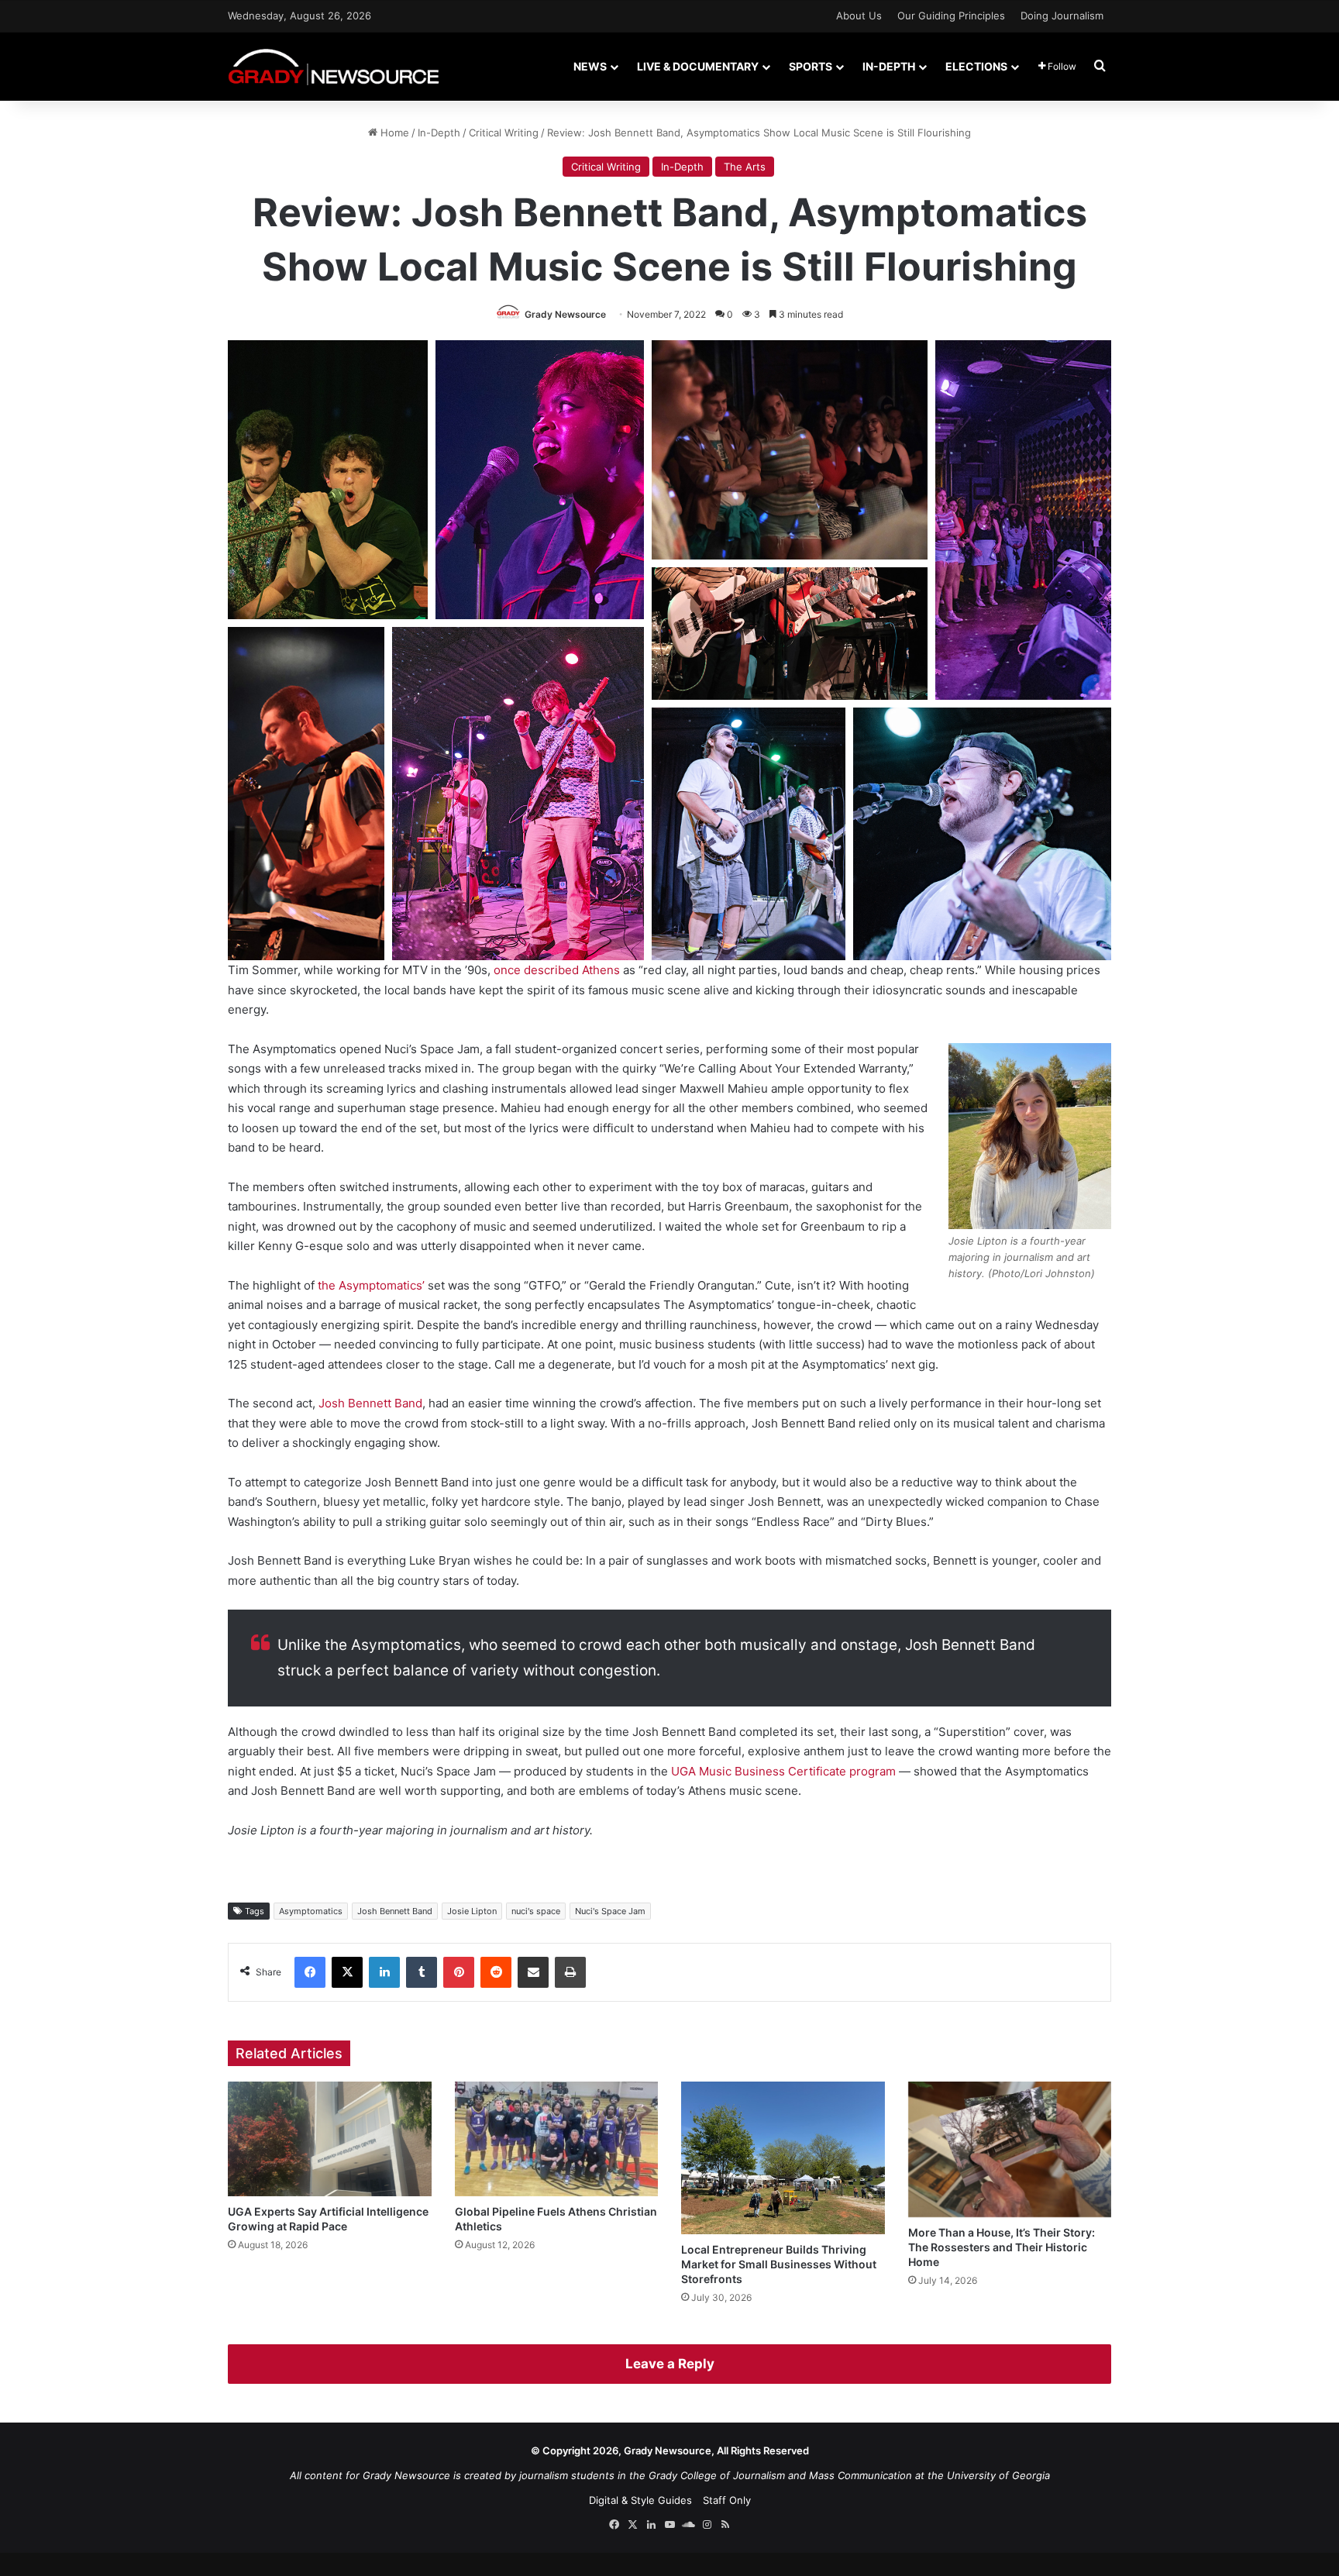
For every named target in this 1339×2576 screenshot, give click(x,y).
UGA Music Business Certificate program (783, 1771)
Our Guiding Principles (951, 15)
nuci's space (536, 1911)
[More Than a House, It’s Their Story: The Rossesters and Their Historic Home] (1010, 2149)
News (590, 66)
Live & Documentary (698, 66)
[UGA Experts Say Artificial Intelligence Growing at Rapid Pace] (330, 2139)
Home (393, 133)
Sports (811, 66)
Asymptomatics (311, 1911)
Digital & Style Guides (640, 2500)
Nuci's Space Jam (610, 1911)
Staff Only (727, 2500)
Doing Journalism (1062, 15)
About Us (859, 15)
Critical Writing (504, 133)
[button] (328, 480)
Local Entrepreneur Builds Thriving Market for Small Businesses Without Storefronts (779, 2264)
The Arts (745, 167)
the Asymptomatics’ (371, 1285)
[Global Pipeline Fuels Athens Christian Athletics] (557, 2139)
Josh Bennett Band (370, 1403)
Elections (976, 66)
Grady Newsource (565, 314)
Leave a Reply (670, 2364)
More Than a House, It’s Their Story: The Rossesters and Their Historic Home (1002, 2247)
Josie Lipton (472, 1911)
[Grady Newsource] (334, 66)
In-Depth (889, 66)
